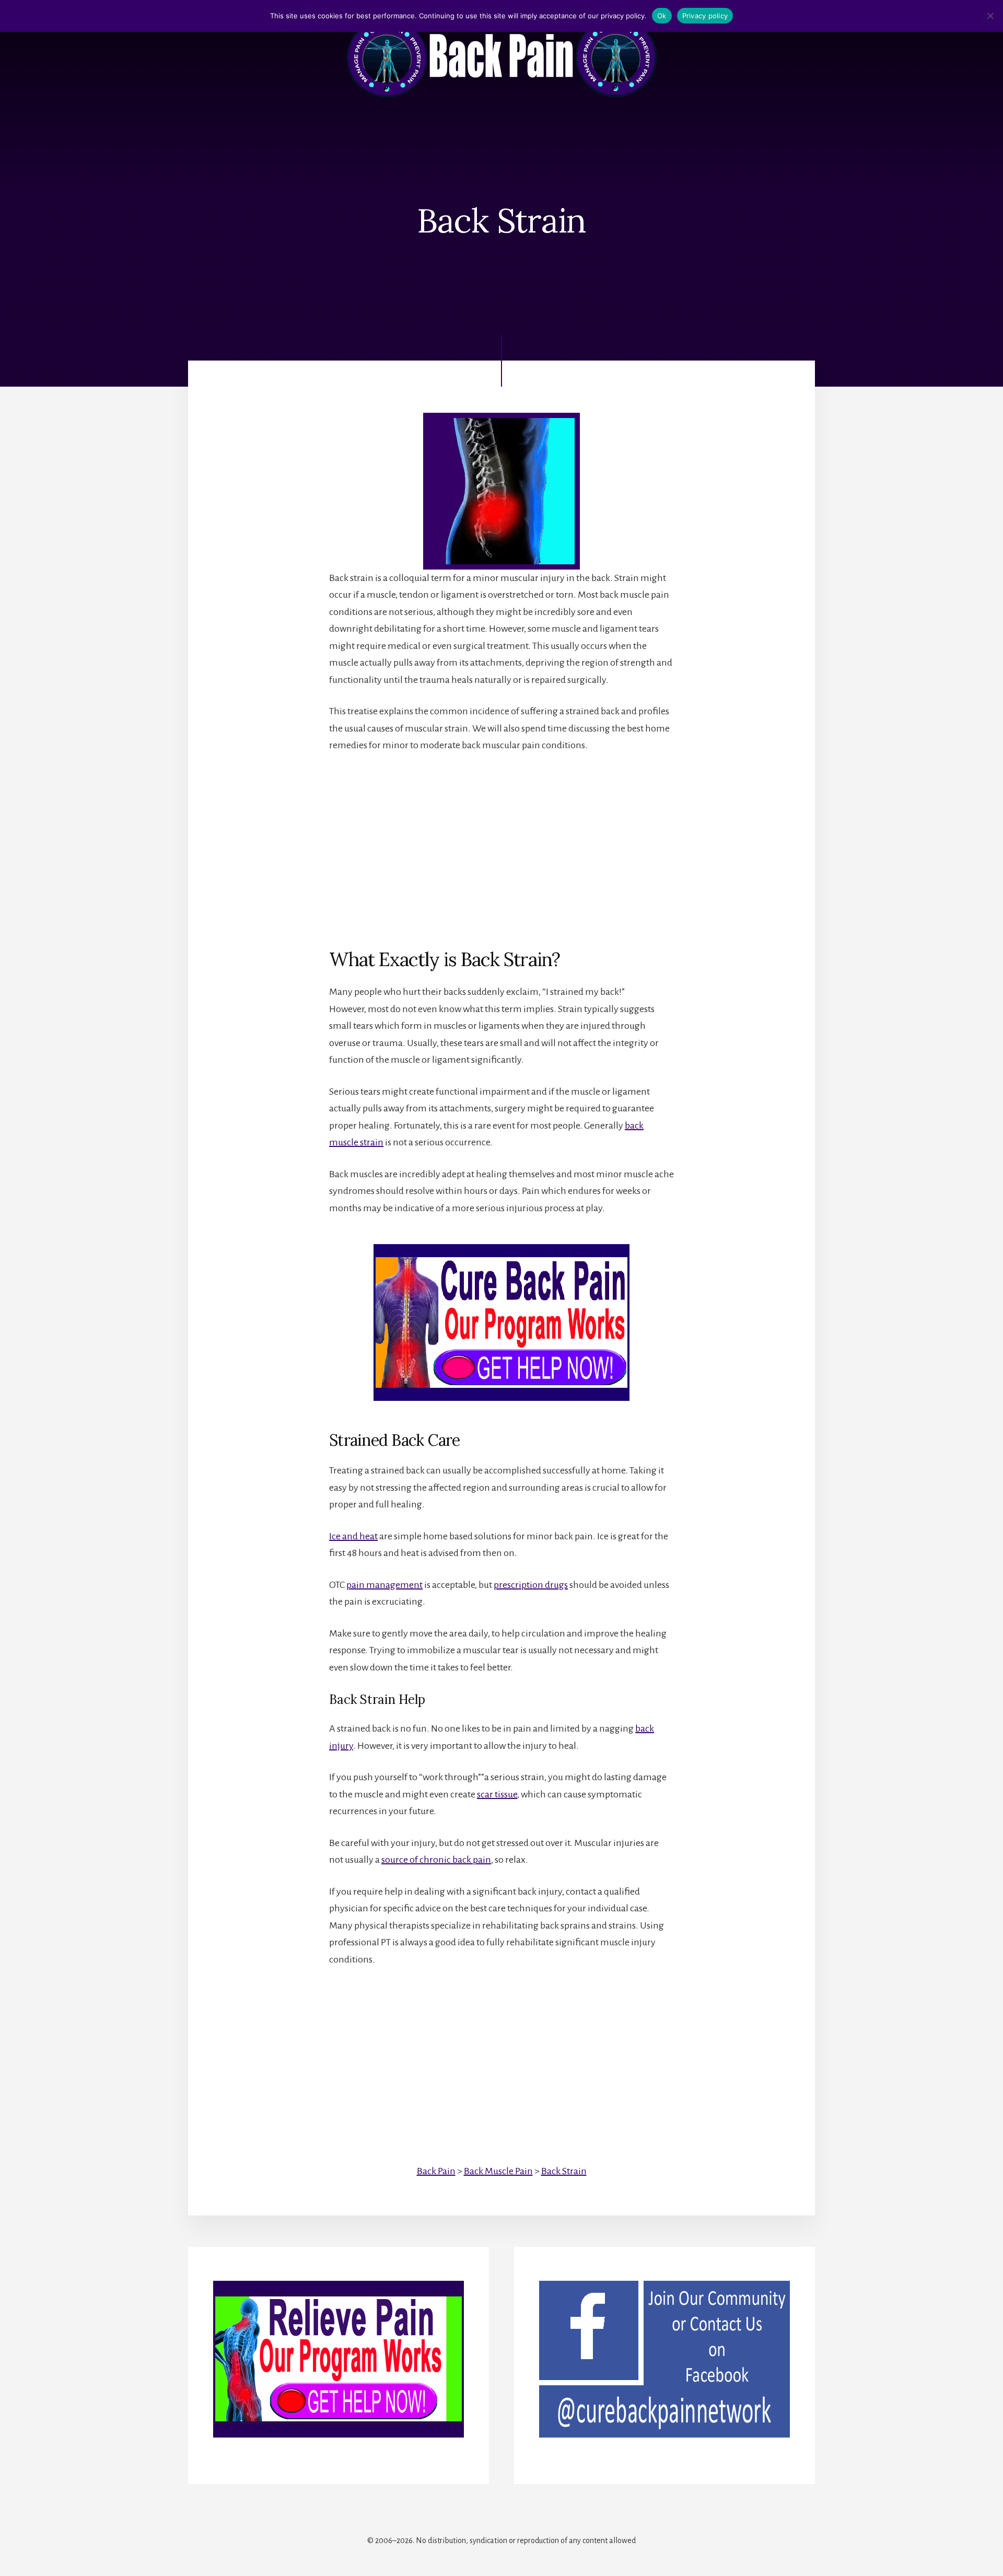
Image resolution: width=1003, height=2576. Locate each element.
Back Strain (564, 2171)
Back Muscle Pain (498, 2171)
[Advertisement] (501, 842)
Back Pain (436, 2171)
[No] (990, 16)
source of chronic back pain (436, 1860)
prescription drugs (531, 1585)
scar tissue (497, 1794)
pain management (384, 1585)
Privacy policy (705, 16)
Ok (662, 16)
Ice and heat (353, 1536)
